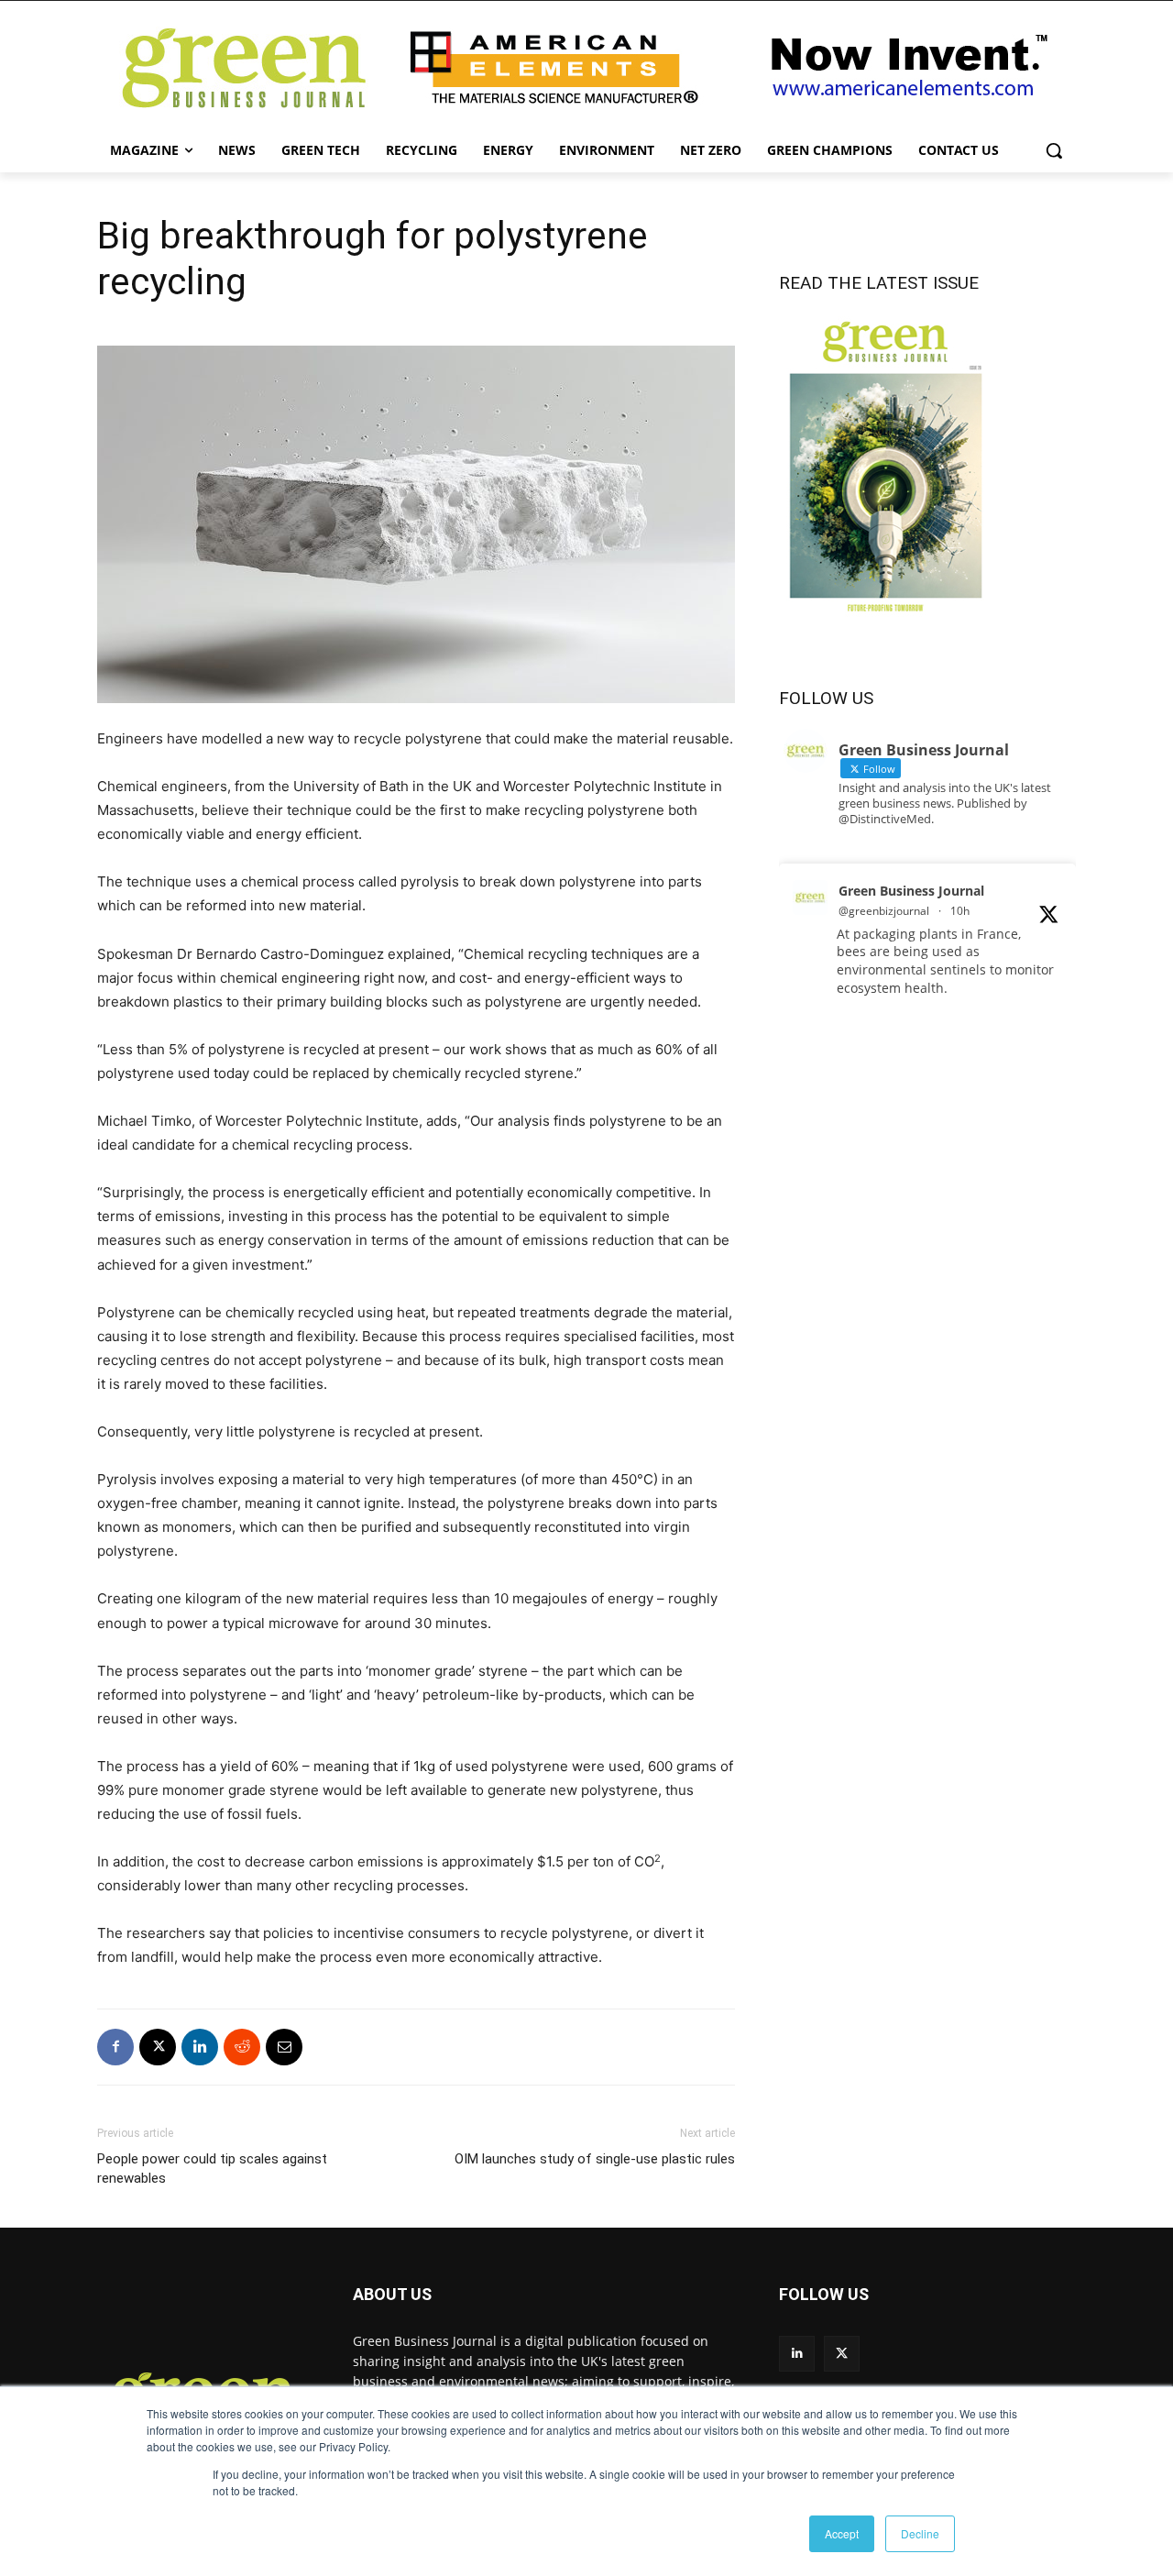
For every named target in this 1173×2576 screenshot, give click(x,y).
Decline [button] (920, 2533)
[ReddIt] (242, 2047)
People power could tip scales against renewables (212, 2169)
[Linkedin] (200, 2047)
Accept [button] (842, 2533)
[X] (158, 2047)
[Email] (284, 2047)
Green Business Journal (911, 891)
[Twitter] (842, 2354)
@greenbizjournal (884, 911)
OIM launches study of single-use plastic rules (595, 2159)
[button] (1054, 150)
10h (960, 911)
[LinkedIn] (797, 2354)
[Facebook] (115, 2047)
